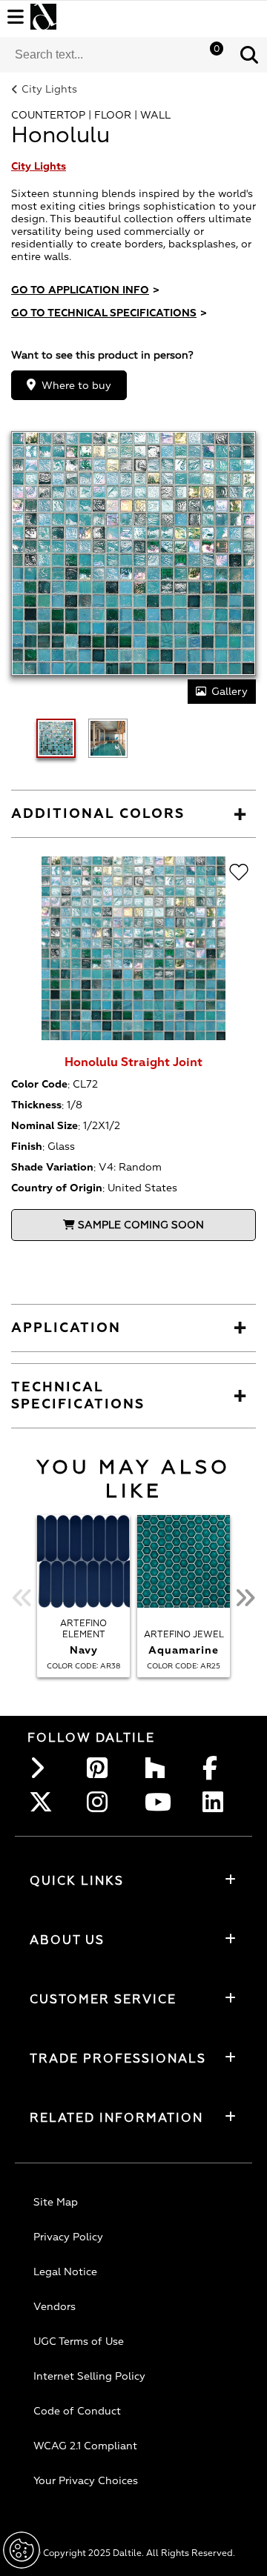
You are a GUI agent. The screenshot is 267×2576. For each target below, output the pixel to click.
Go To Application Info (85, 290)
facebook (217, 1768)
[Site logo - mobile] (43, 17)
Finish (27, 1146)
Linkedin (217, 1802)
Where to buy (76, 386)
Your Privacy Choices (86, 2481)
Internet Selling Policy (89, 2376)
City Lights (49, 89)
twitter (44, 1802)
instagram (102, 1802)
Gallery (230, 692)
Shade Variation (52, 1167)
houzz (159, 1768)
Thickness (36, 1105)
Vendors (55, 2307)
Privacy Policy (68, 2237)
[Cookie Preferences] (22, 2550)
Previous (22, 1598)
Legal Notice (65, 2272)
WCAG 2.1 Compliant (85, 2446)
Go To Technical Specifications (109, 313)
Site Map (56, 2202)
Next (245, 1598)
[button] (249, 55)
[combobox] (116, 55)
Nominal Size (44, 1126)
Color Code (39, 1084)
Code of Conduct (77, 2411)
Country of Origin (57, 1188)
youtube (159, 1802)
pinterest (102, 1768)
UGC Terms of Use (79, 2342)
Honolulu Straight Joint (133, 1062)
